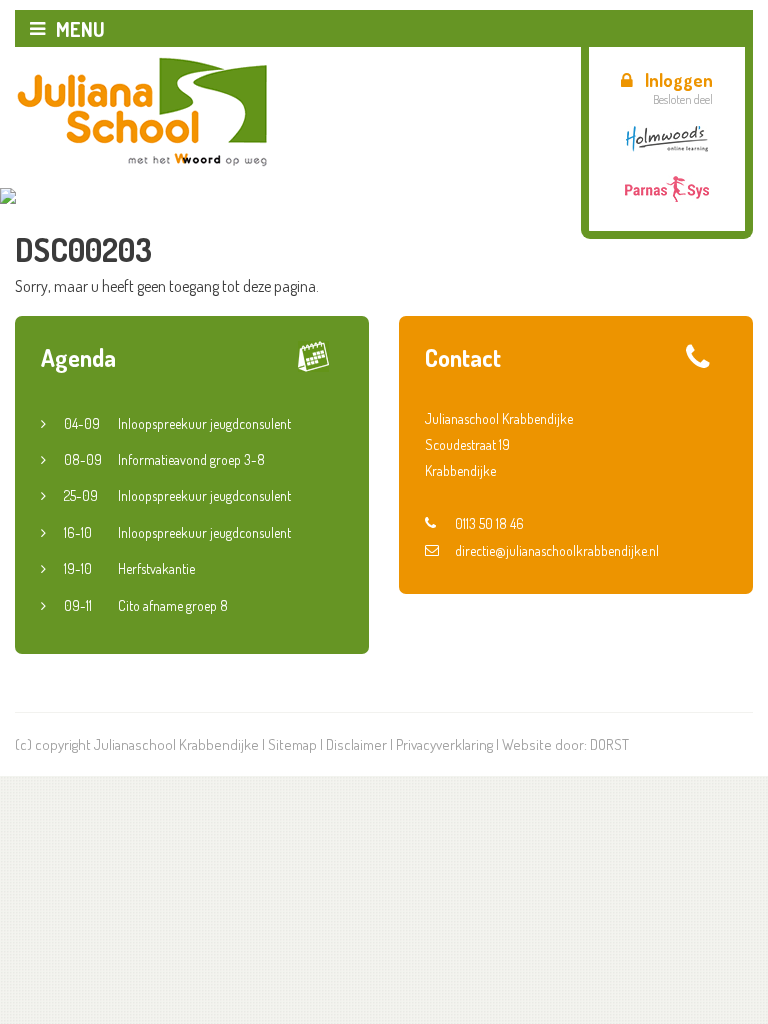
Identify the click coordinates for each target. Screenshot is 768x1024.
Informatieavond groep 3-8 (164, 459)
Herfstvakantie (129, 568)
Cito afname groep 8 (146, 605)
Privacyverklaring (444, 744)
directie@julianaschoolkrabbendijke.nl (557, 550)
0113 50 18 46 (489, 523)
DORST (609, 744)
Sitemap (292, 744)
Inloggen (679, 80)
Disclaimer (356, 744)
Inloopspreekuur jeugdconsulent (177, 423)
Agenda (78, 357)
